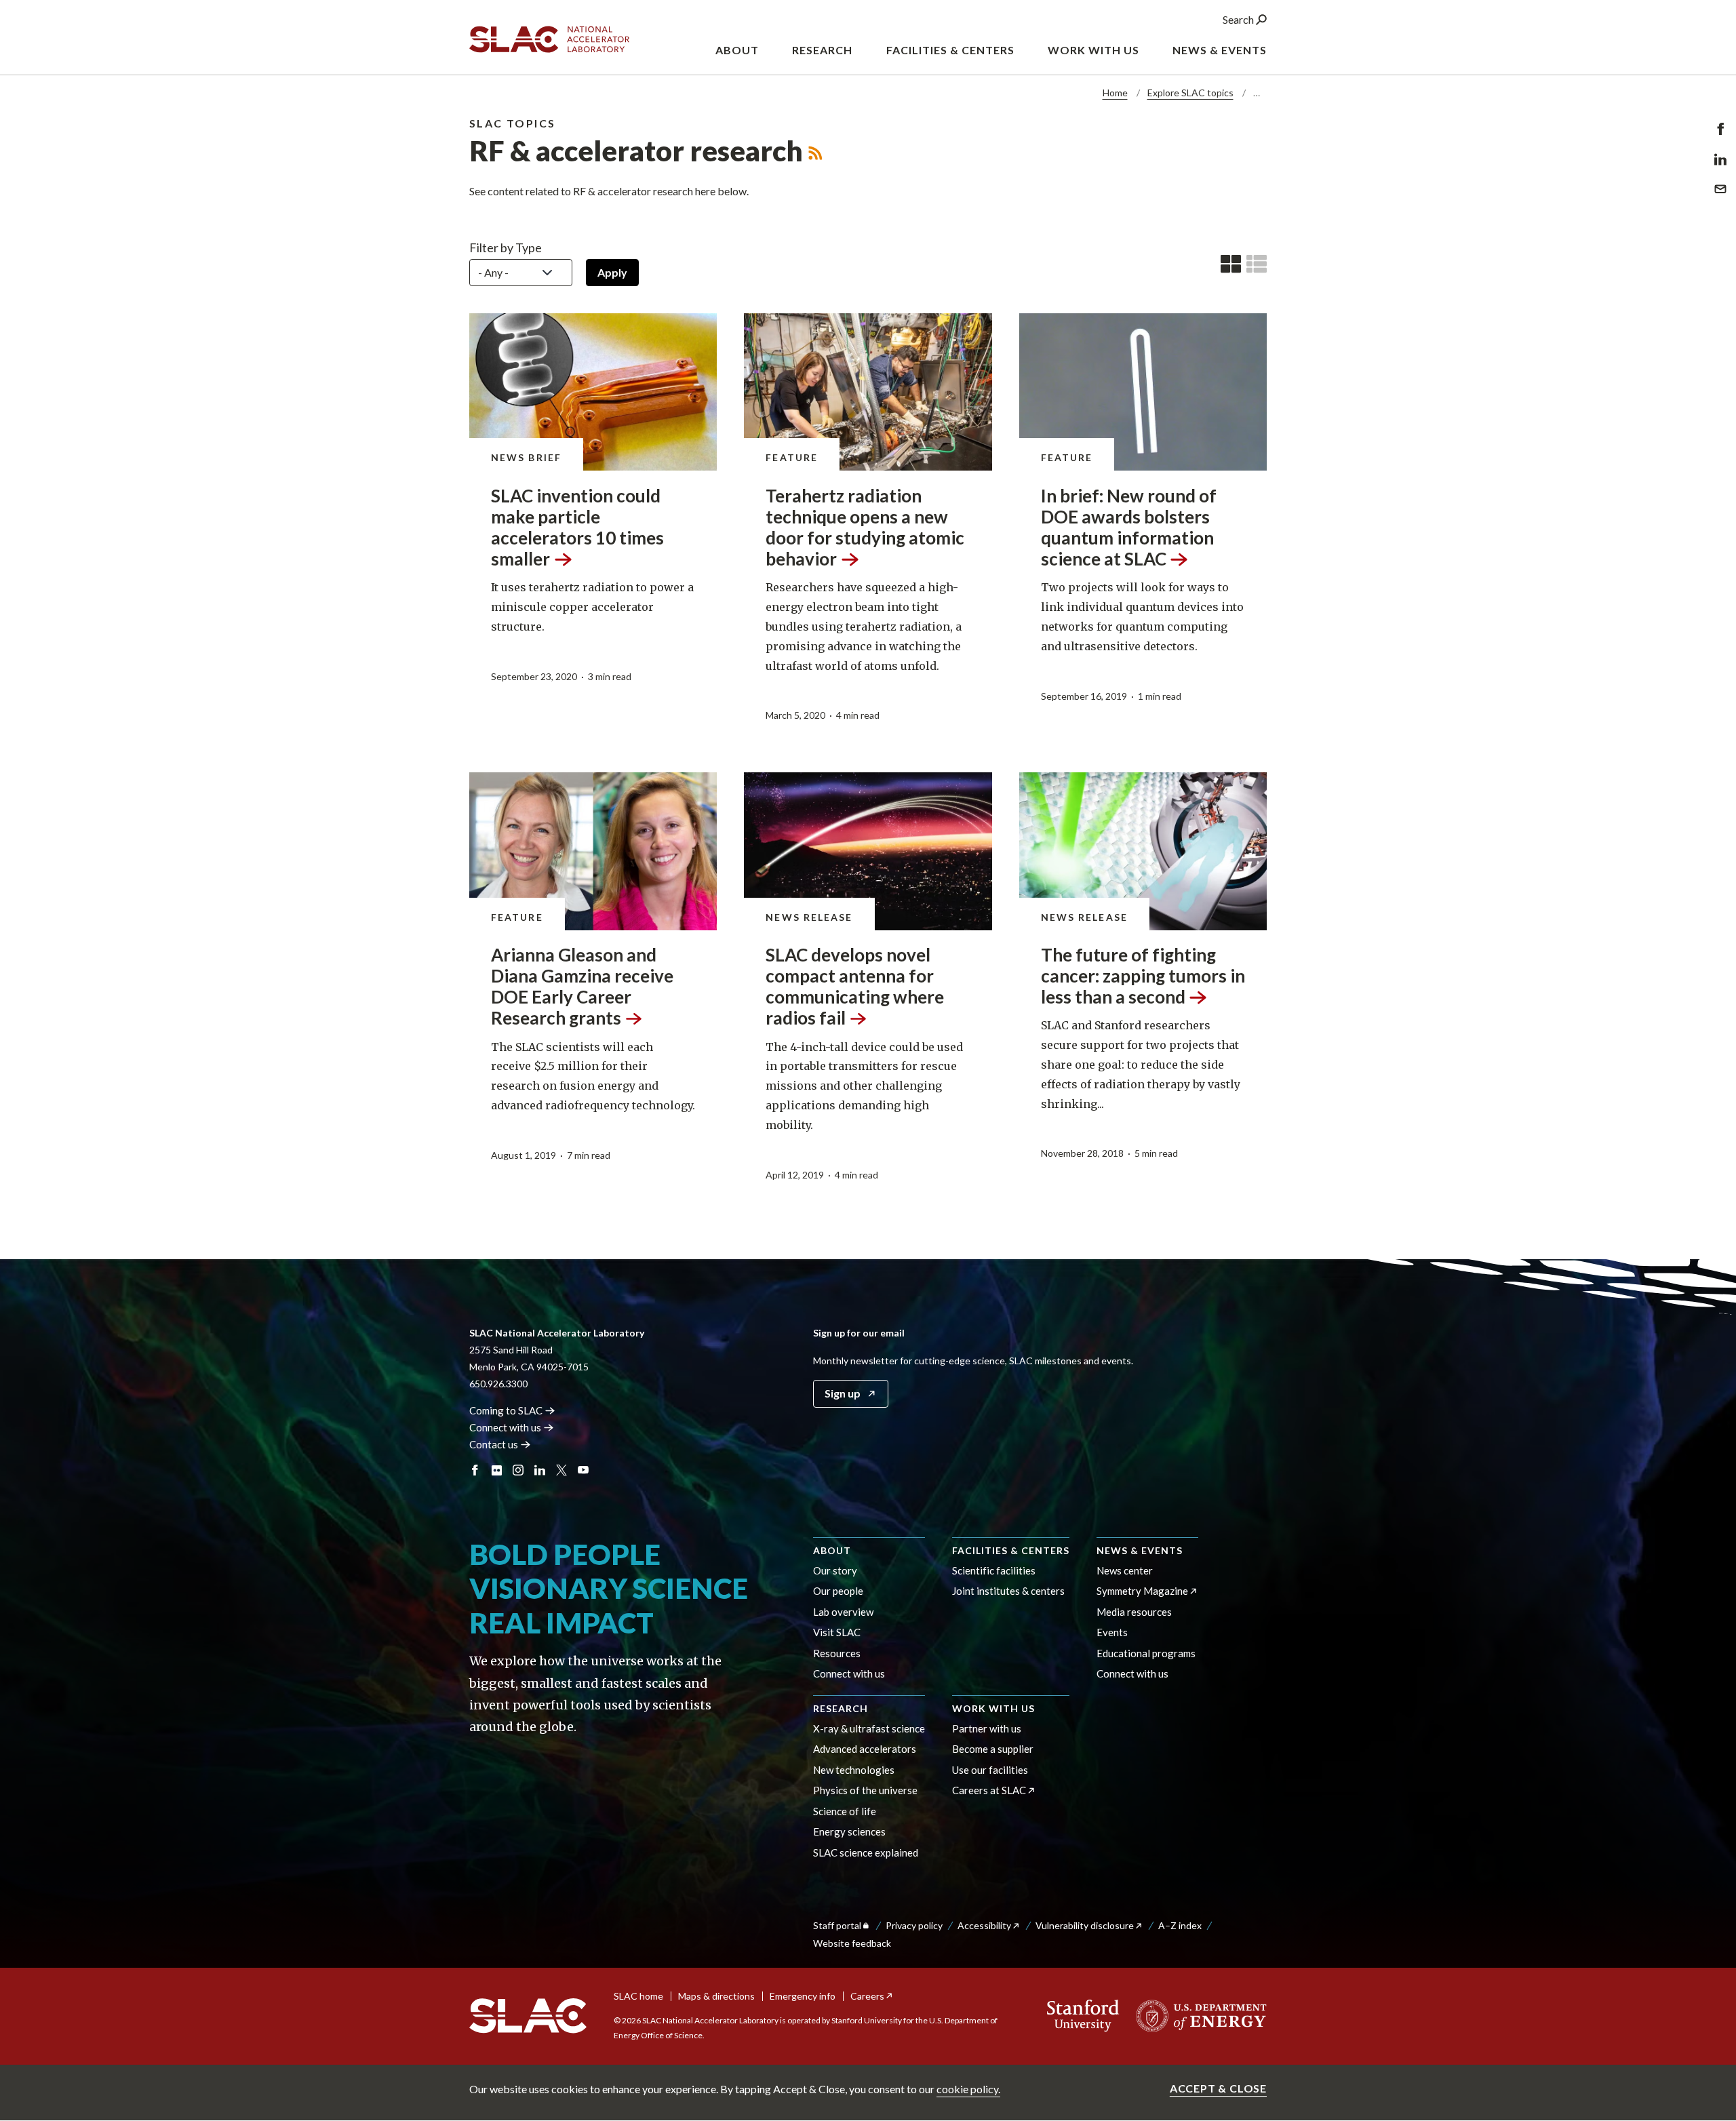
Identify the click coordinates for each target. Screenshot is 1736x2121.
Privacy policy (914, 1925)
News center (1125, 1570)
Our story (835, 1570)
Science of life (845, 1811)
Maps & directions (716, 1996)
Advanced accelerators (865, 1749)
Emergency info (803, 1996)
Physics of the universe (865, 1790)
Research (841, 1708)
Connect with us (849, 1673)
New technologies (854, 1770)
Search (1239, 19)
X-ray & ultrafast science (869, 1728)
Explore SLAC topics (1190, 93)
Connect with (505, 1427)
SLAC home (638, 1996)
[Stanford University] (1083, 2016)
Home (1115, 93)
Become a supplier (993, 1749)
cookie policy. (968, 2089)
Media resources (1134, 1612)
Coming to (506, 1410)
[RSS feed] (815, 151)
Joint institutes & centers (1008, 1591)
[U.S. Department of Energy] (1197, 2016)
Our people (838, 1591)
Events (1112, 1632)
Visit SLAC (837, 1632)
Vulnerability (1085, 1925)
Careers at (989, 1790)
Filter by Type (506, 247)
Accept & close (1218, 2088)
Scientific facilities (994, 1570)
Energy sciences (849, 1831)
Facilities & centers (1011, 1550)
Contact (494, 1444)
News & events (1140, 1550)
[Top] (1704, 1882)
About (832, 1550)
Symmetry (1142, 1591)
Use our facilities (990, 1770)
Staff (837, 1925)
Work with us (993, 1708)
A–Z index (1180, 1925)
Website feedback (852, 1943)
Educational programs (1146, 1653)
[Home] (528, 2016)
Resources (837, 1653)
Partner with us (987, 1728)
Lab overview (843, 1612)
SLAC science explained (866, 1852)
